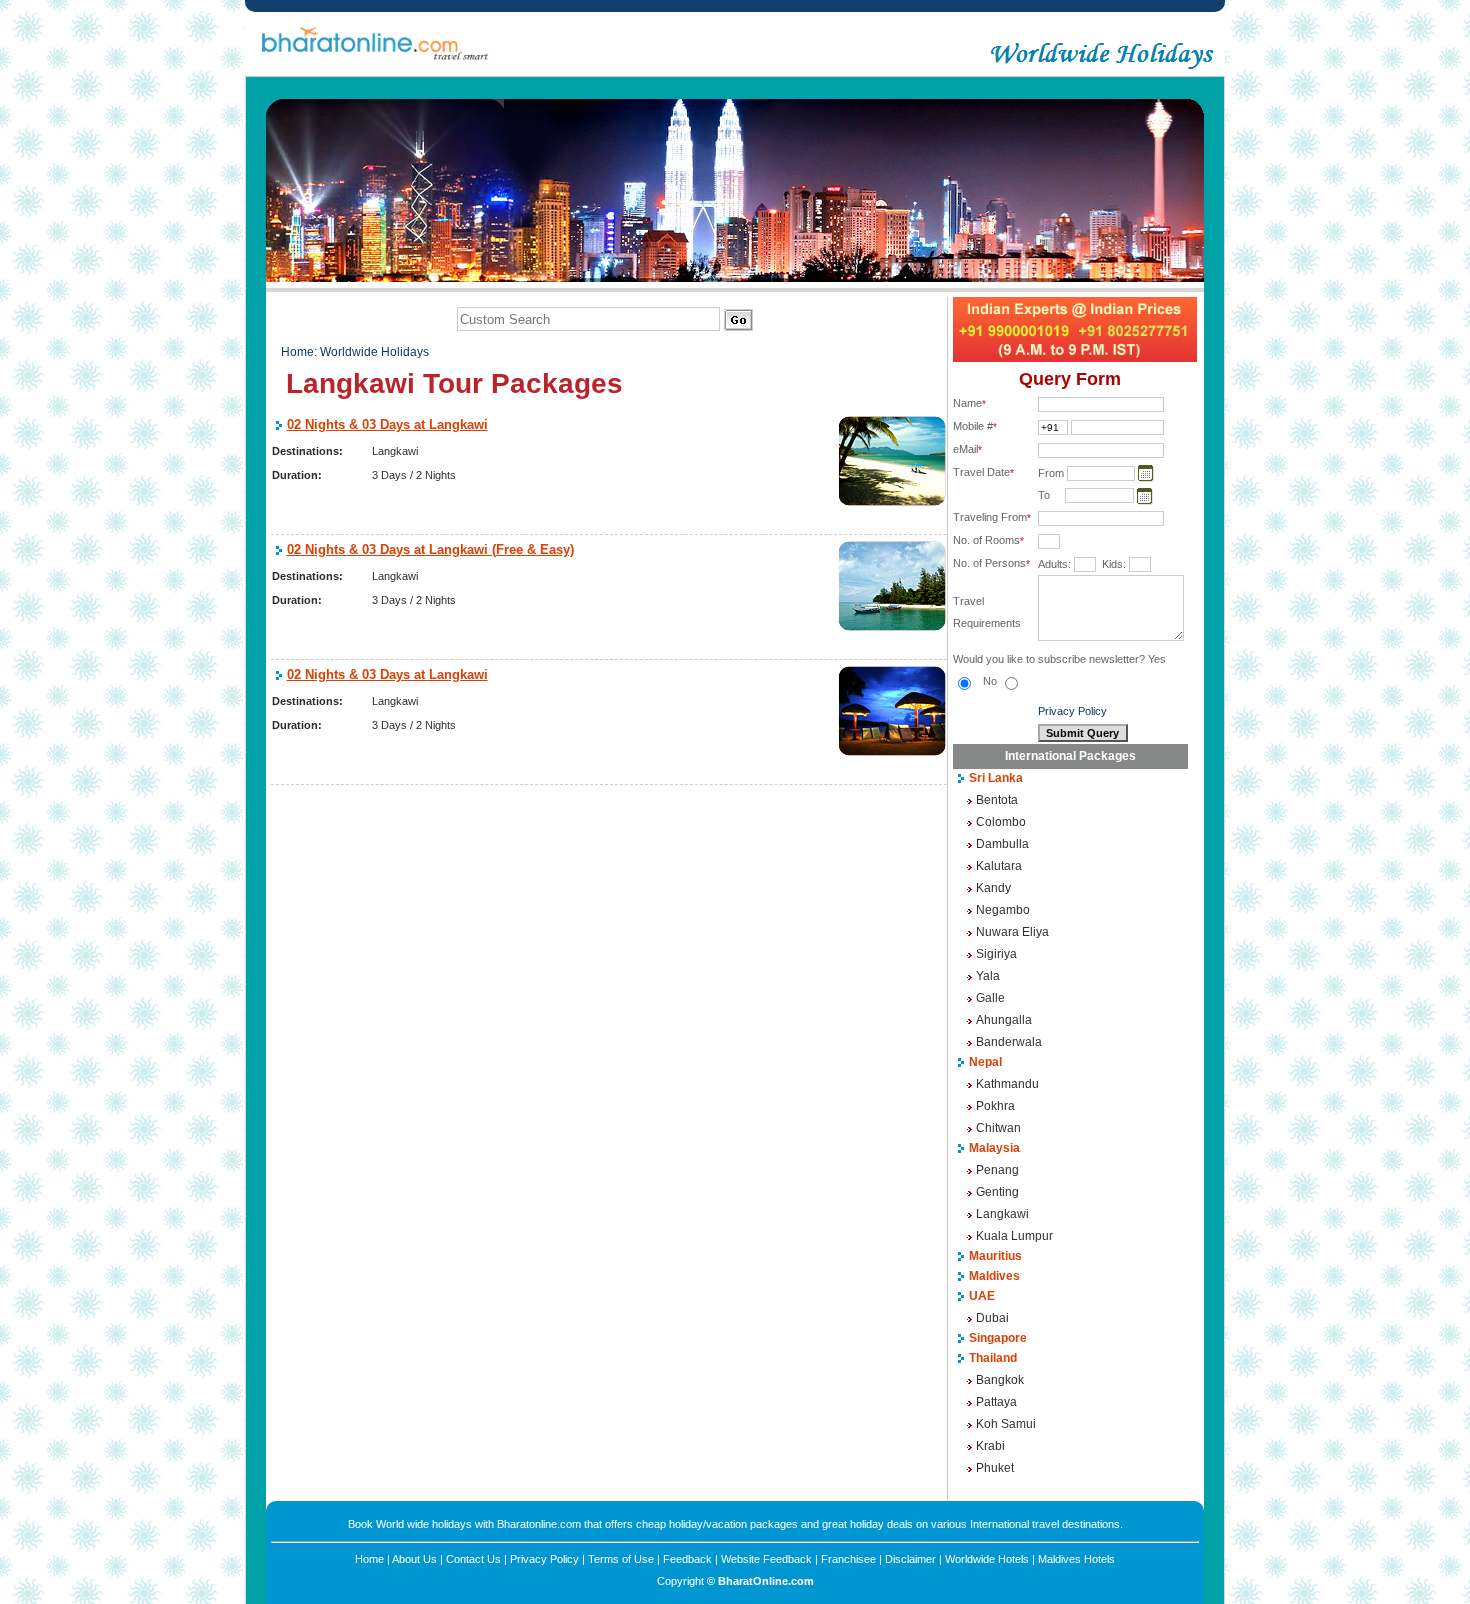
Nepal (985, 1062)
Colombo (1001, 822)
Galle (990, 998)
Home (297, 352)
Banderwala (1009, 1042)
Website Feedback (766, 1559)
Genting (997, 1192)
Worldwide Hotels (987, 1559)
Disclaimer (910, 1559)
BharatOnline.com (766, 1581)
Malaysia (994, 1148)
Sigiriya (996, 954)
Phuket (995, 1468)
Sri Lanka (996, 778)
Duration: (297, 475)
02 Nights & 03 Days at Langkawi (387, 424)
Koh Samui (1006, 1424)
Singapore (998, 1338)
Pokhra (995, 1106)
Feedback (687, 1559)
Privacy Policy (1072, 711)
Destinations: (307, 451)
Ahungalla (1004, 1020)
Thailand (993, 1358)
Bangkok (1000, 1380)
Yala (988, 976)
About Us (414, 1559)
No (991, 681)
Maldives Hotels (1076, 1559)
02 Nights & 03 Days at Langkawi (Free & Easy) (430, 549)
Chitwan (998, 1128)
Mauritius (995, 1256)
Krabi (990, 1446)
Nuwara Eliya (1012, 932)
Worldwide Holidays (374, 352)
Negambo (1003, 910)
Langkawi (1002, 1214)
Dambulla (1002, 844)
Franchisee (848, 1559)
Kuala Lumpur (1014, 1236)
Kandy (993, 888)
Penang (997, 1170)
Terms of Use (621, 1559)
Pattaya (996, 1402)
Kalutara (999, 866)
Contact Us (473, 1559)
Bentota (997, 800)
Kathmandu (1007, 1084)
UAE (982, 1296)
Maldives (994, 1276)
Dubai (992, 1318)
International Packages (1070, 756)
